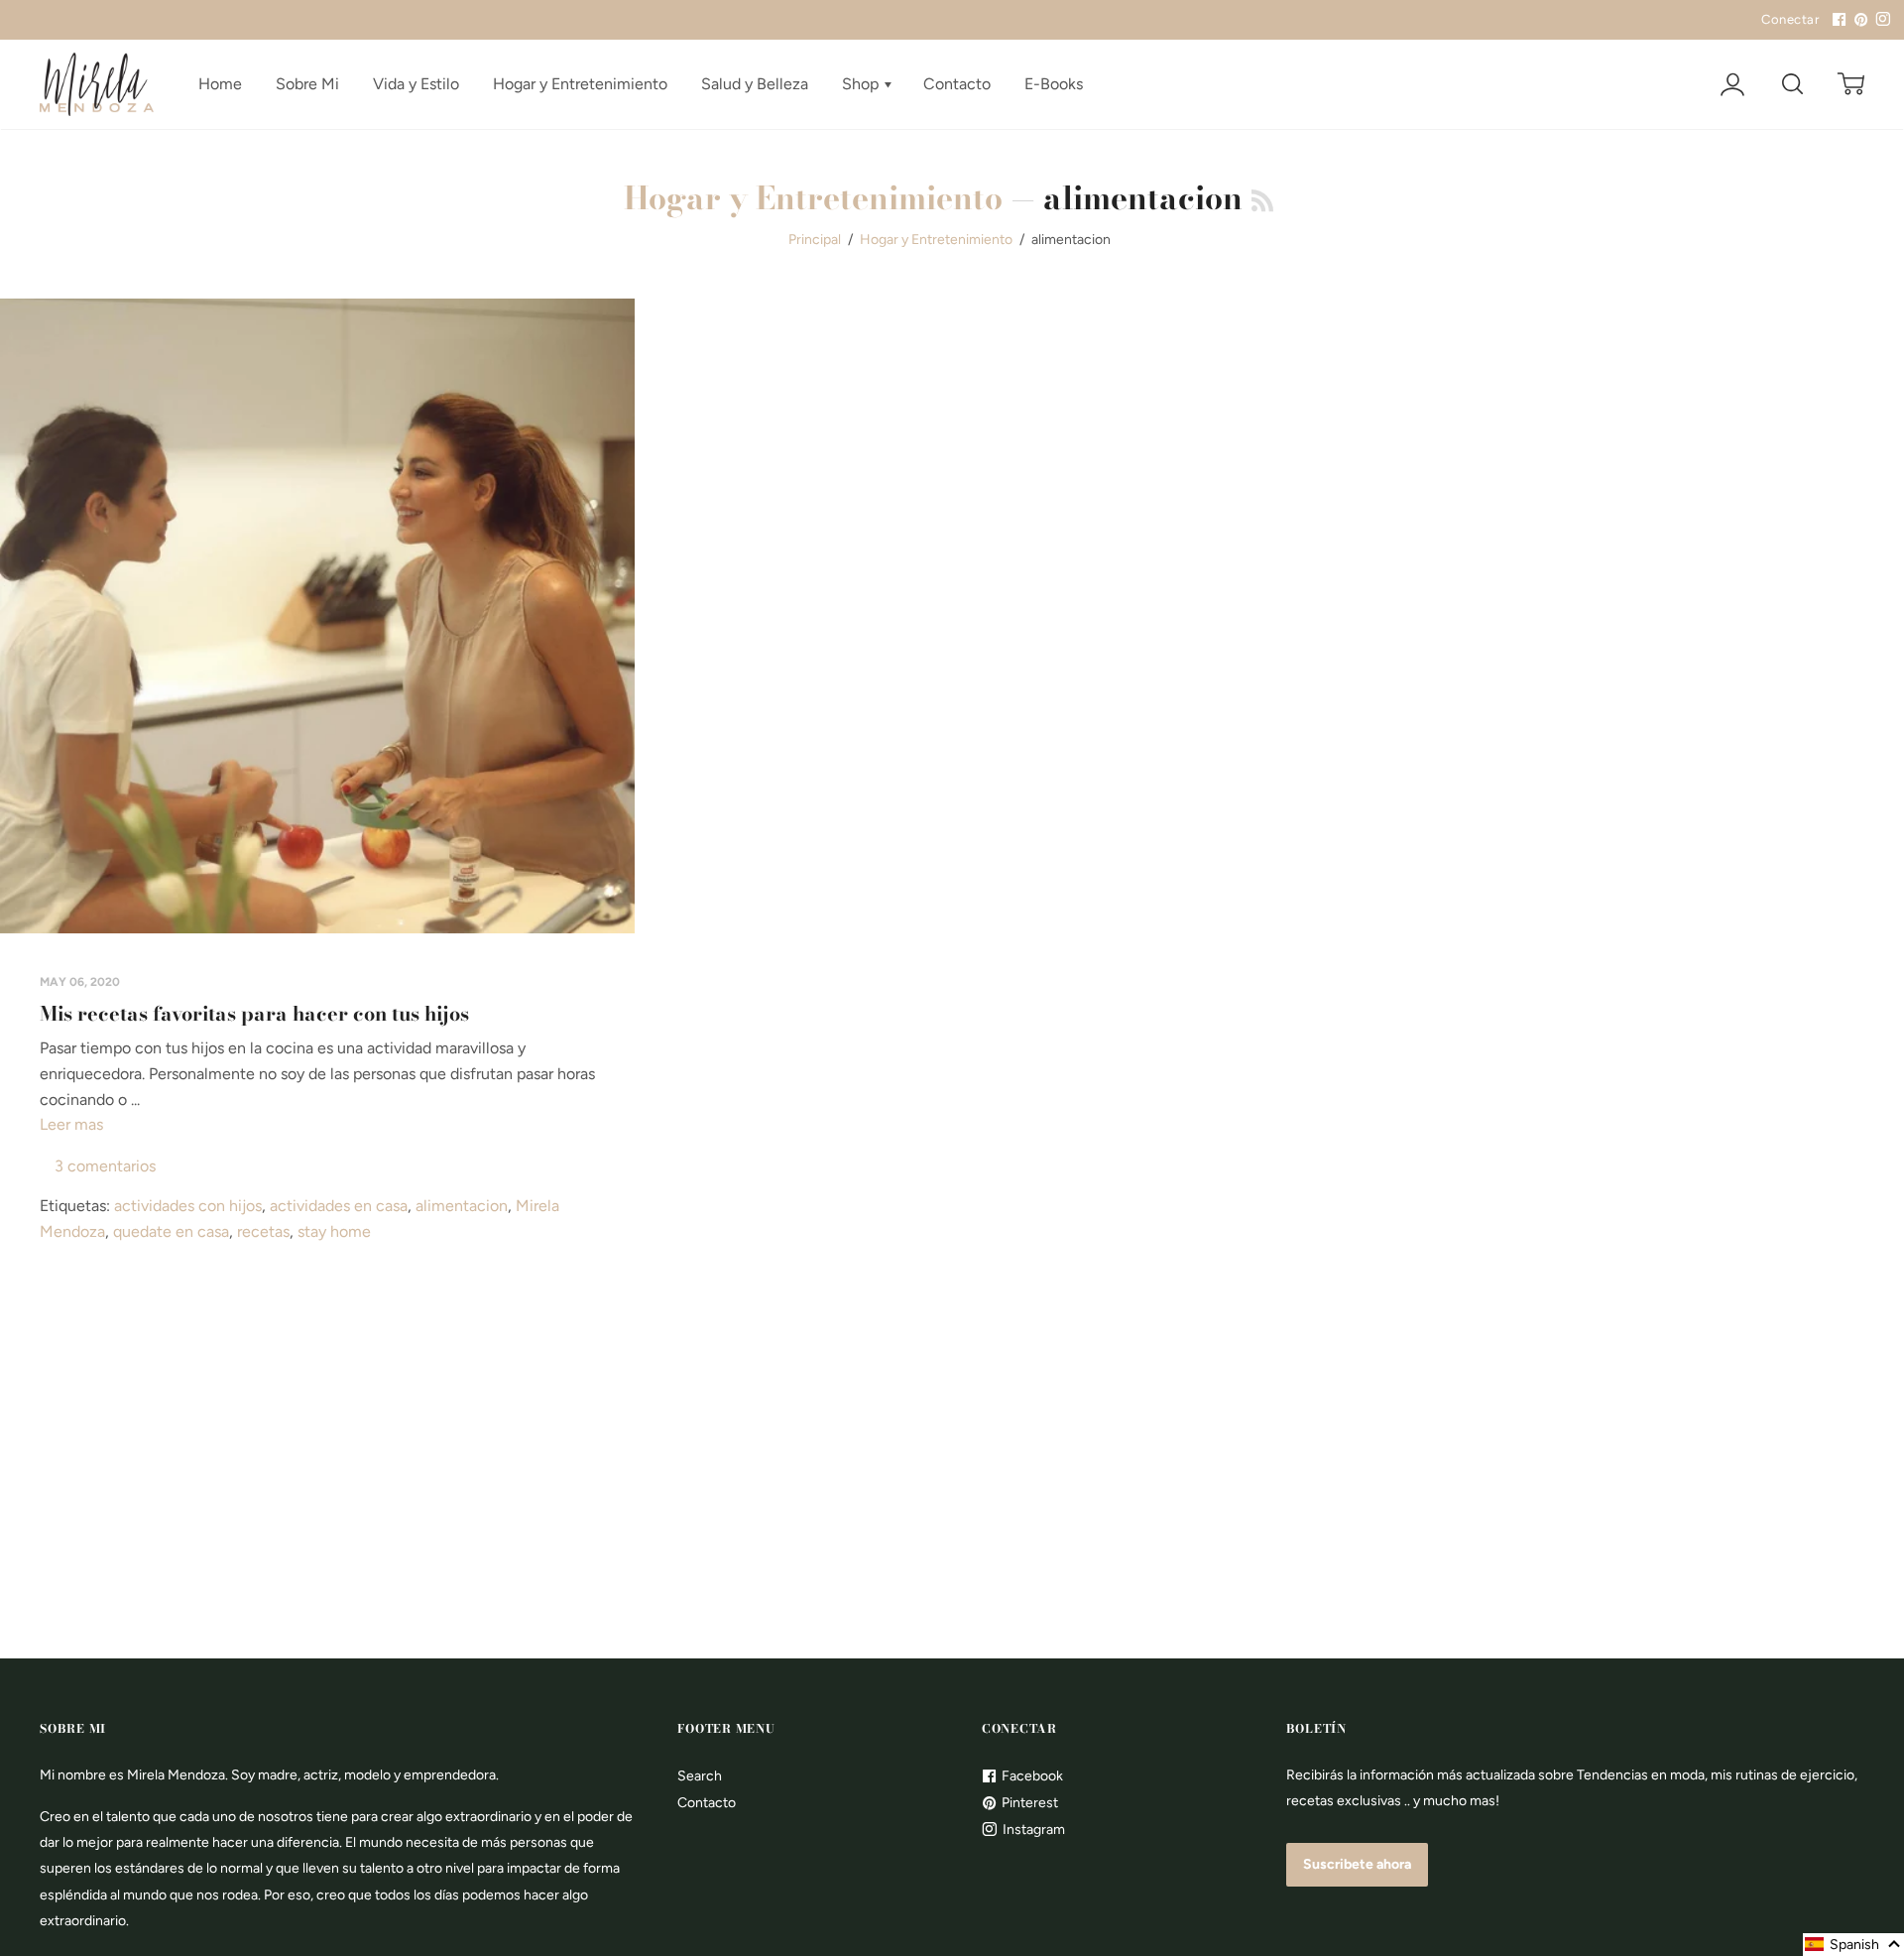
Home (220, 84)
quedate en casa (171, 1231)
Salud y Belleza (755, 84)
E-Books (1054, 84)
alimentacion (462, 1206)
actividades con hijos (188, 1206)
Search (700, 1776)
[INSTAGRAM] (1880, 20)
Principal (815, 240)
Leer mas (71, 1124)
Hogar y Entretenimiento (580, 84)
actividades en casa (339, 1206)
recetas (263, 1231)
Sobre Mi (307, 84)
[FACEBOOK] (1837, 20)
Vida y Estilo (416, 84)
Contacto (957, 84)
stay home (334, 1231)
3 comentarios (105, 1166)
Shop (862, 84)
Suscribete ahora (1357, 1864)
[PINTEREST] (1858, 20)
